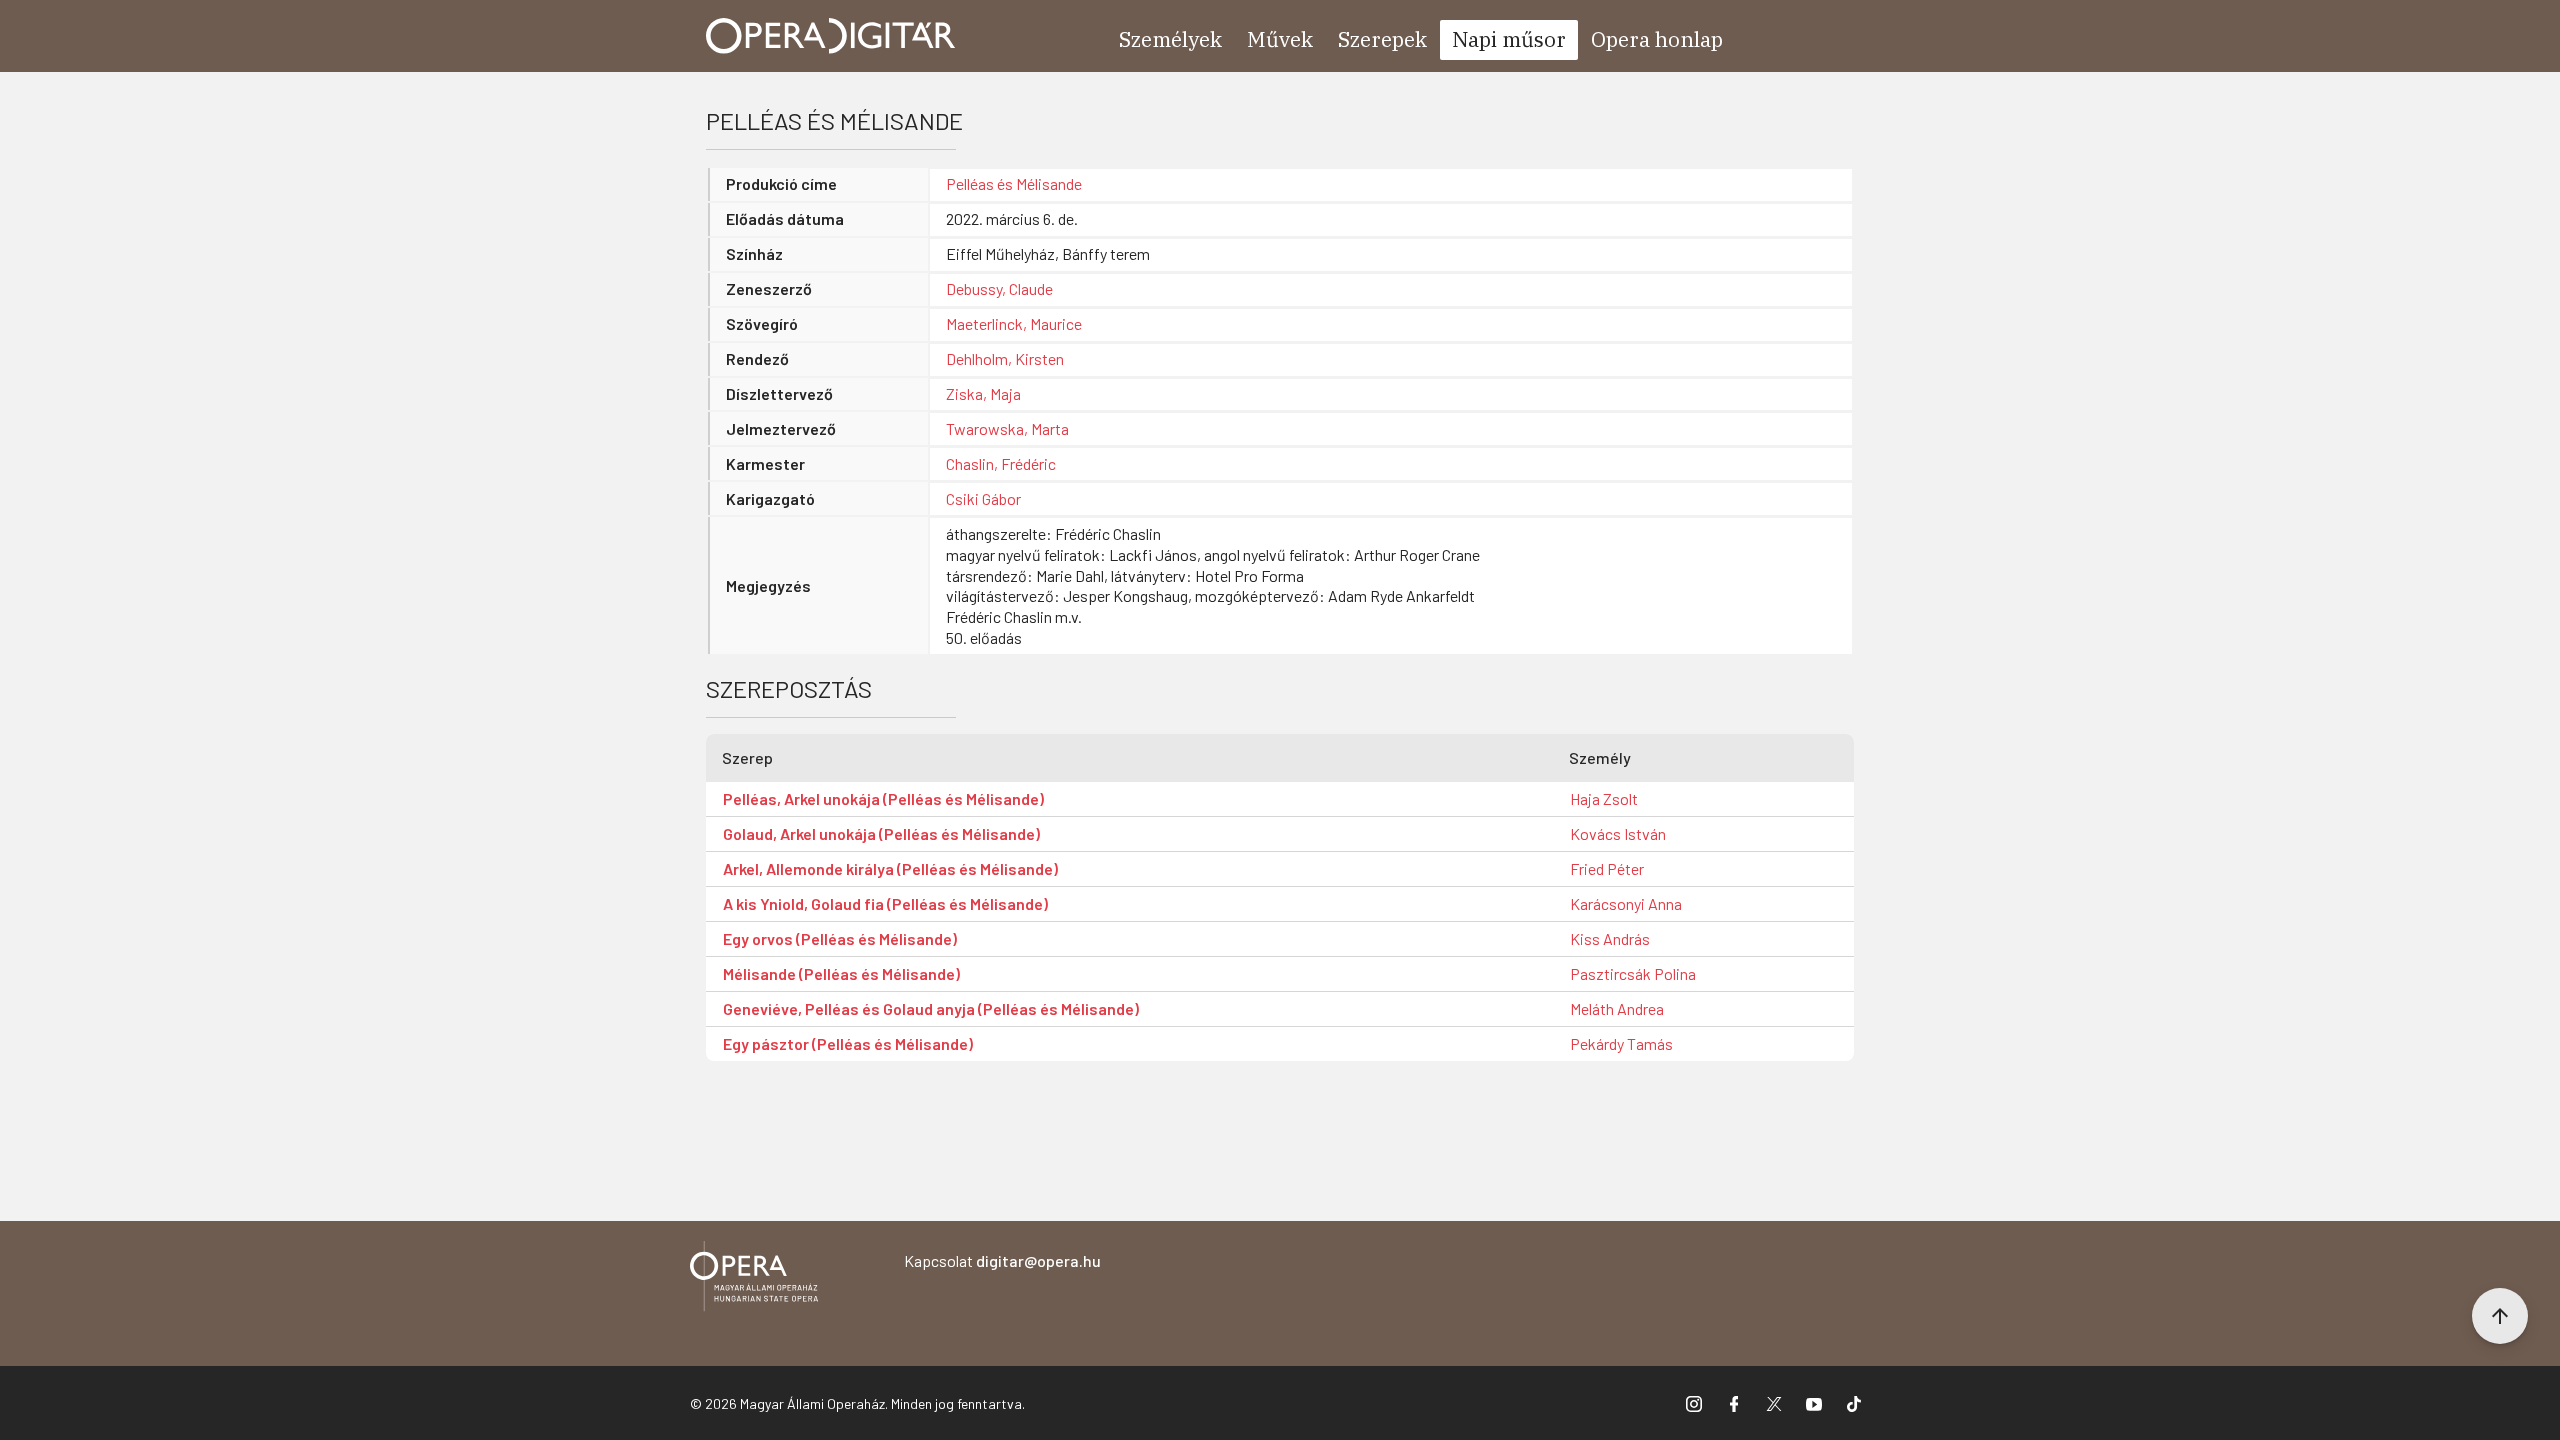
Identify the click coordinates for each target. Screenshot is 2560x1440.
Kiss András (1610, 938)
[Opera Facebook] (1734, 1403)
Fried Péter (1607, 868)
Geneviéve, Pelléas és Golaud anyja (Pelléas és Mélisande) (931, 1008)
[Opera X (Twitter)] (1774, 1403)
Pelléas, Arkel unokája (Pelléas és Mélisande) (883, 798)
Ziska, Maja (983, 393)
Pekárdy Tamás (1621, 1043)
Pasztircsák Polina (1633, 973)
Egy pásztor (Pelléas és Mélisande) (848, 1043)
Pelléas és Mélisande (1014, 183)
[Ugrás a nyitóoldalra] (831, 36)
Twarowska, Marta (1007, 428)
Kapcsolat (1002, 1260)
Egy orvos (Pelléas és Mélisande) (840, 938)
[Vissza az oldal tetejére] (2500, 1316)
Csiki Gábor (983, 498)
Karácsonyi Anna (1626, 903)
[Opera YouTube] (1814, 1403)
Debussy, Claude (999, 288)
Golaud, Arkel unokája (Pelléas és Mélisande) (881, 833)
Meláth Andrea (1617, 1008)
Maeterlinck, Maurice (1014, 323)
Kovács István (1618, 833)
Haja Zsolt (1604, 798)
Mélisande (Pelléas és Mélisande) (841, 973)
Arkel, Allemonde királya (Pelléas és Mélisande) (890, 868)
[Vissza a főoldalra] (754, 1279)
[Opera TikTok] (1854, 1403)
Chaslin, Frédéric (1001, 463)
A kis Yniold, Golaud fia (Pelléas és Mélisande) (885, 903)
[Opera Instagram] (1694, 1403)
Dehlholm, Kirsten (1005, 358)
